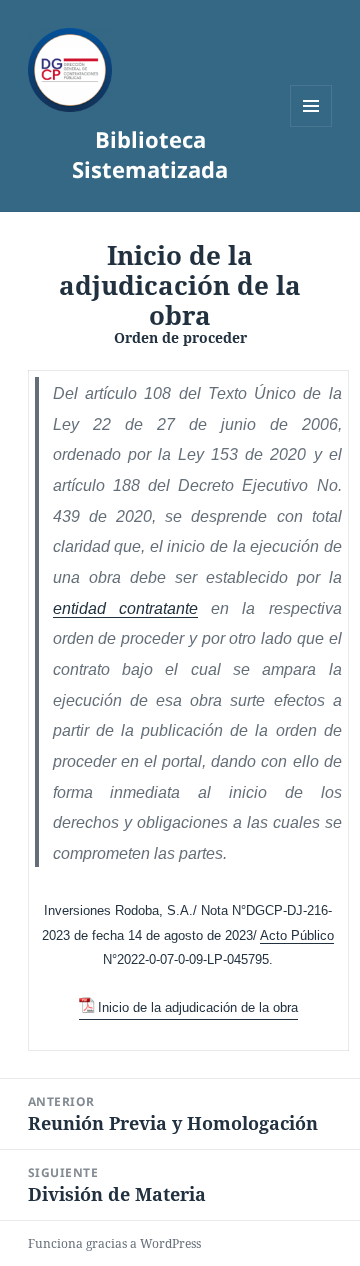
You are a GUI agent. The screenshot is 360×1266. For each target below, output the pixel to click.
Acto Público (297, 935)
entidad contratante (125, 608)
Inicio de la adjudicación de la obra (198, 1007)
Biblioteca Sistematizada (150, 154)
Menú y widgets (311, 126)
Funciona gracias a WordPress (114, 1243)
